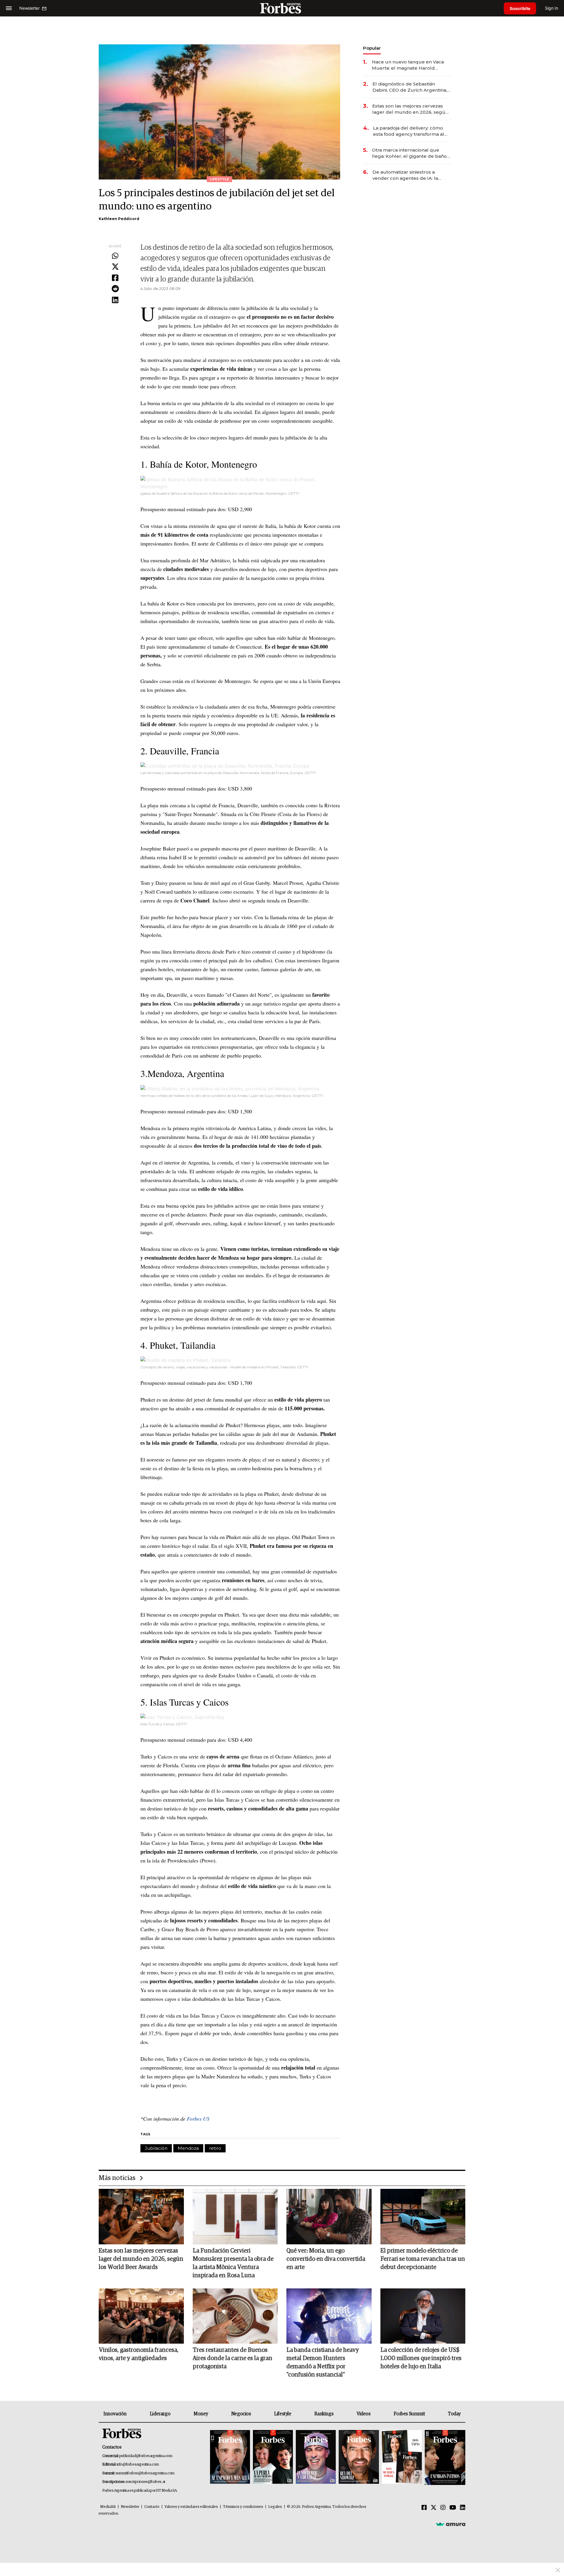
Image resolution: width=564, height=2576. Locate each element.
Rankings (324, 2414)
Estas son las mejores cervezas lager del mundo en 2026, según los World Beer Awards (410, 109)
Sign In (552, 8)
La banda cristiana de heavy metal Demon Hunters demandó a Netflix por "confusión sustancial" (323, 2362)
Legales (275, 2507)
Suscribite (520, 8)
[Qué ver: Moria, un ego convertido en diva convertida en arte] (329, 2216)
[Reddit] (115, 289)
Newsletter (130, 2507)
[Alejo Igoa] (316, 2457)
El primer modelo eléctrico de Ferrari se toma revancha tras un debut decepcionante (423, 2259)
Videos (364, 2414)
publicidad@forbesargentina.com (146, 2456)
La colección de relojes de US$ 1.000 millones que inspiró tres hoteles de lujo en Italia (421, 2358)
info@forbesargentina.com (138, 2465)
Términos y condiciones (243, 2507)
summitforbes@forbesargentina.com (145, 2473)
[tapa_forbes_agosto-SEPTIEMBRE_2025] (444, 2457)
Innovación (115, 2414)
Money (201, 2414)
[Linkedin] (115, 300)
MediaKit (108, 2507)
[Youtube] (453, 2508)
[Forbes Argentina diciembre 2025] (359, 2457)
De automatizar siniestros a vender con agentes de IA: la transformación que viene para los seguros (411, 175)
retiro (215, 2148)
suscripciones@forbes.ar (146, 2482)
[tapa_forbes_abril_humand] (273, 2457)
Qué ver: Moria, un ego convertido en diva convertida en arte (326, 2259)
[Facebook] (115, 278)
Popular (372, 48)
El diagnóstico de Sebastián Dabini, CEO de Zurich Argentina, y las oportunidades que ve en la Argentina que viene (412, 87)
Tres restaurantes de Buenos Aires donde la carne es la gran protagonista (233, 2358)
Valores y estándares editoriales (191, 2507)
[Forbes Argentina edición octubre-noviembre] (402, 2457)
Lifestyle (283, 2414)
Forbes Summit (409, 2414)
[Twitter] (115, 267)
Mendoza (188, 2148)
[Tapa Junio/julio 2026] (230, 2457)
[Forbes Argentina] (282, 8)
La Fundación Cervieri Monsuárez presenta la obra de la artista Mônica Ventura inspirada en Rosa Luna (233, 2263)
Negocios (241, 2414)
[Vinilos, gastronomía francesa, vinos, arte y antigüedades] (141, 2316)
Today (454, 2414)
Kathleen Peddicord (119, 219)
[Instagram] (443, 2508)
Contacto (152, 2507)
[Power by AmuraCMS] (451, 2524)
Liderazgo (160, 2414)
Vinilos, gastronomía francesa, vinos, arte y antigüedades (139, 2354)
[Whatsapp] (115, 256)
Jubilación (156, 2148)
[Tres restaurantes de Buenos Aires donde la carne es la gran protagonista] (235, 2316)
